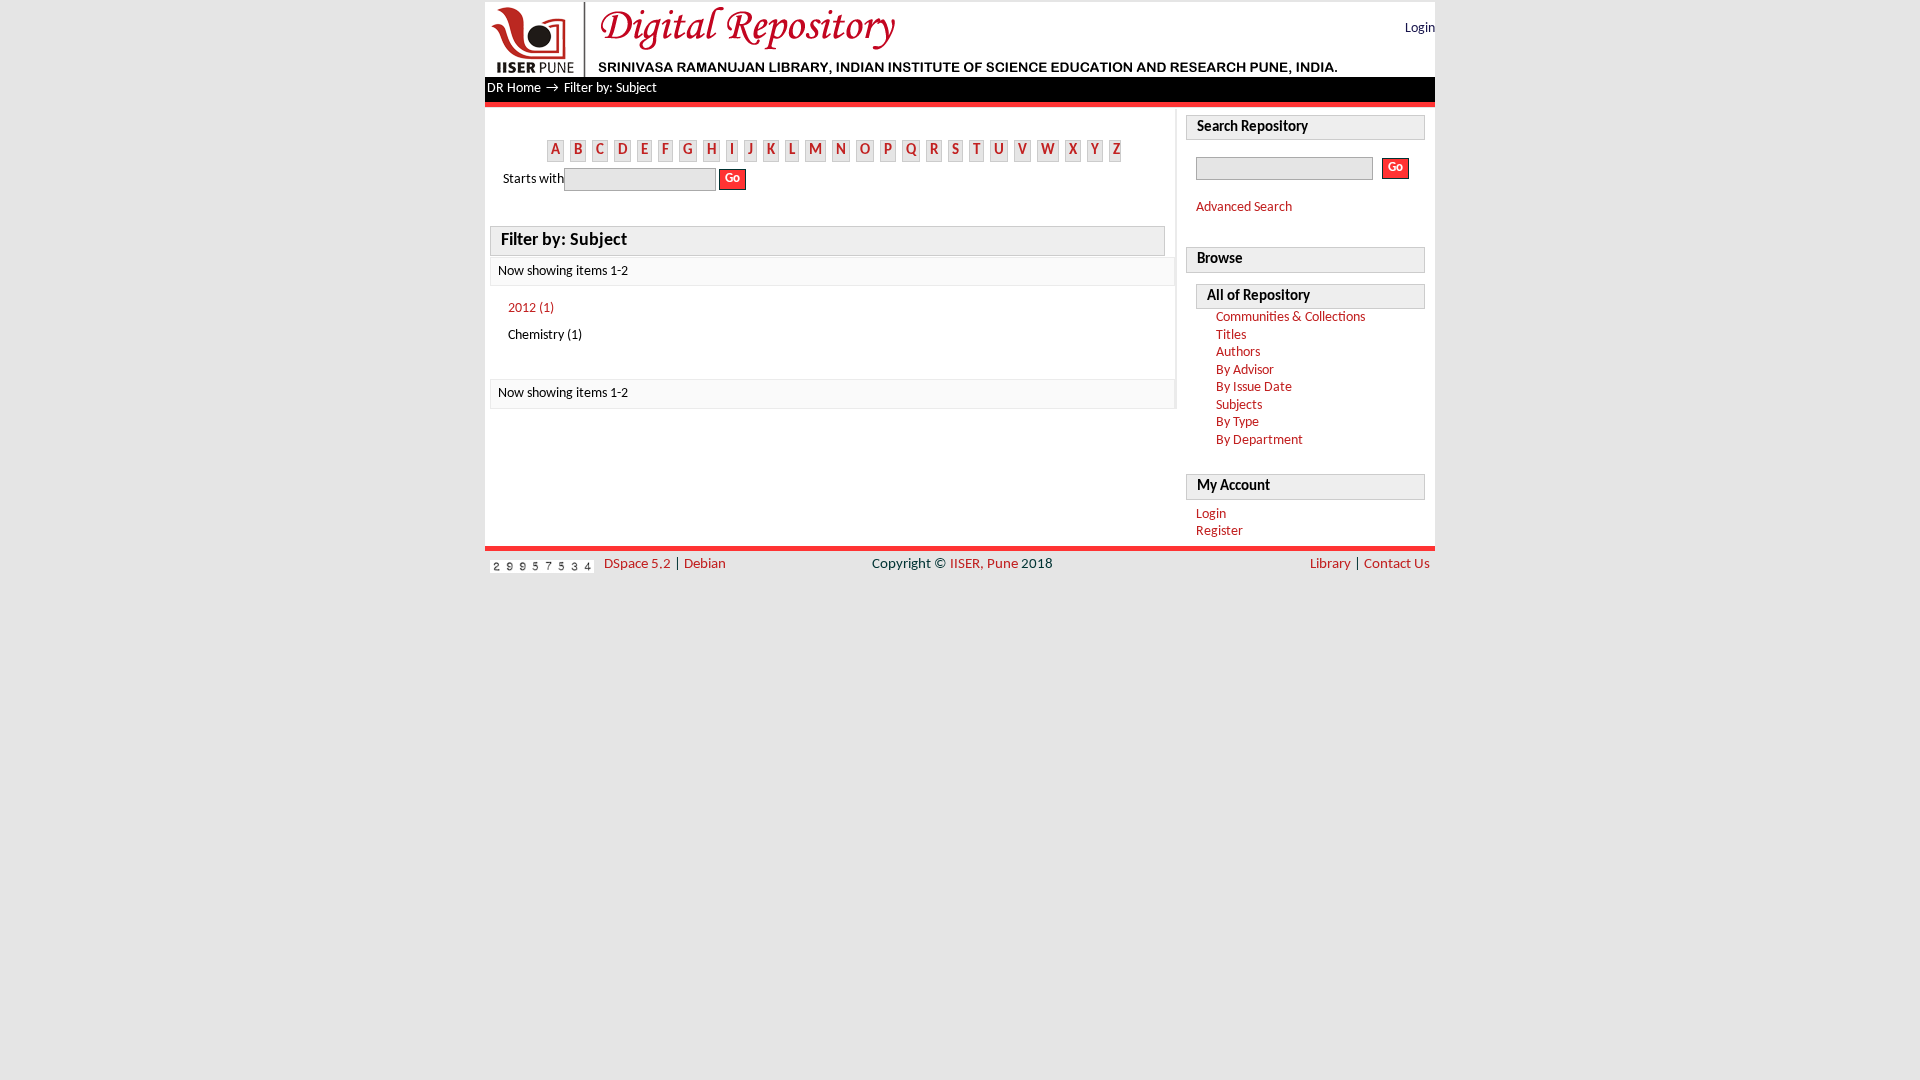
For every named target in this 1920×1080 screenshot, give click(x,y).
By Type (1237, 422)
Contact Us (1397, 564)
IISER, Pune (984, 564)
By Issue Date (1254, 387)
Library (1330, 564)
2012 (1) (531, 308)
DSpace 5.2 (639, 564)
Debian (705, 564)
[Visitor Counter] (542, 564)
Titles (1231, 335)
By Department (1259, 440)
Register (1219, 531)
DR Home (514, 88)
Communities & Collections (1290, 317)
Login (1420, 28)
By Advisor (1245, 370)
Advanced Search (1244, 207)
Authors (1238, 352)
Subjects (1239, 405)
